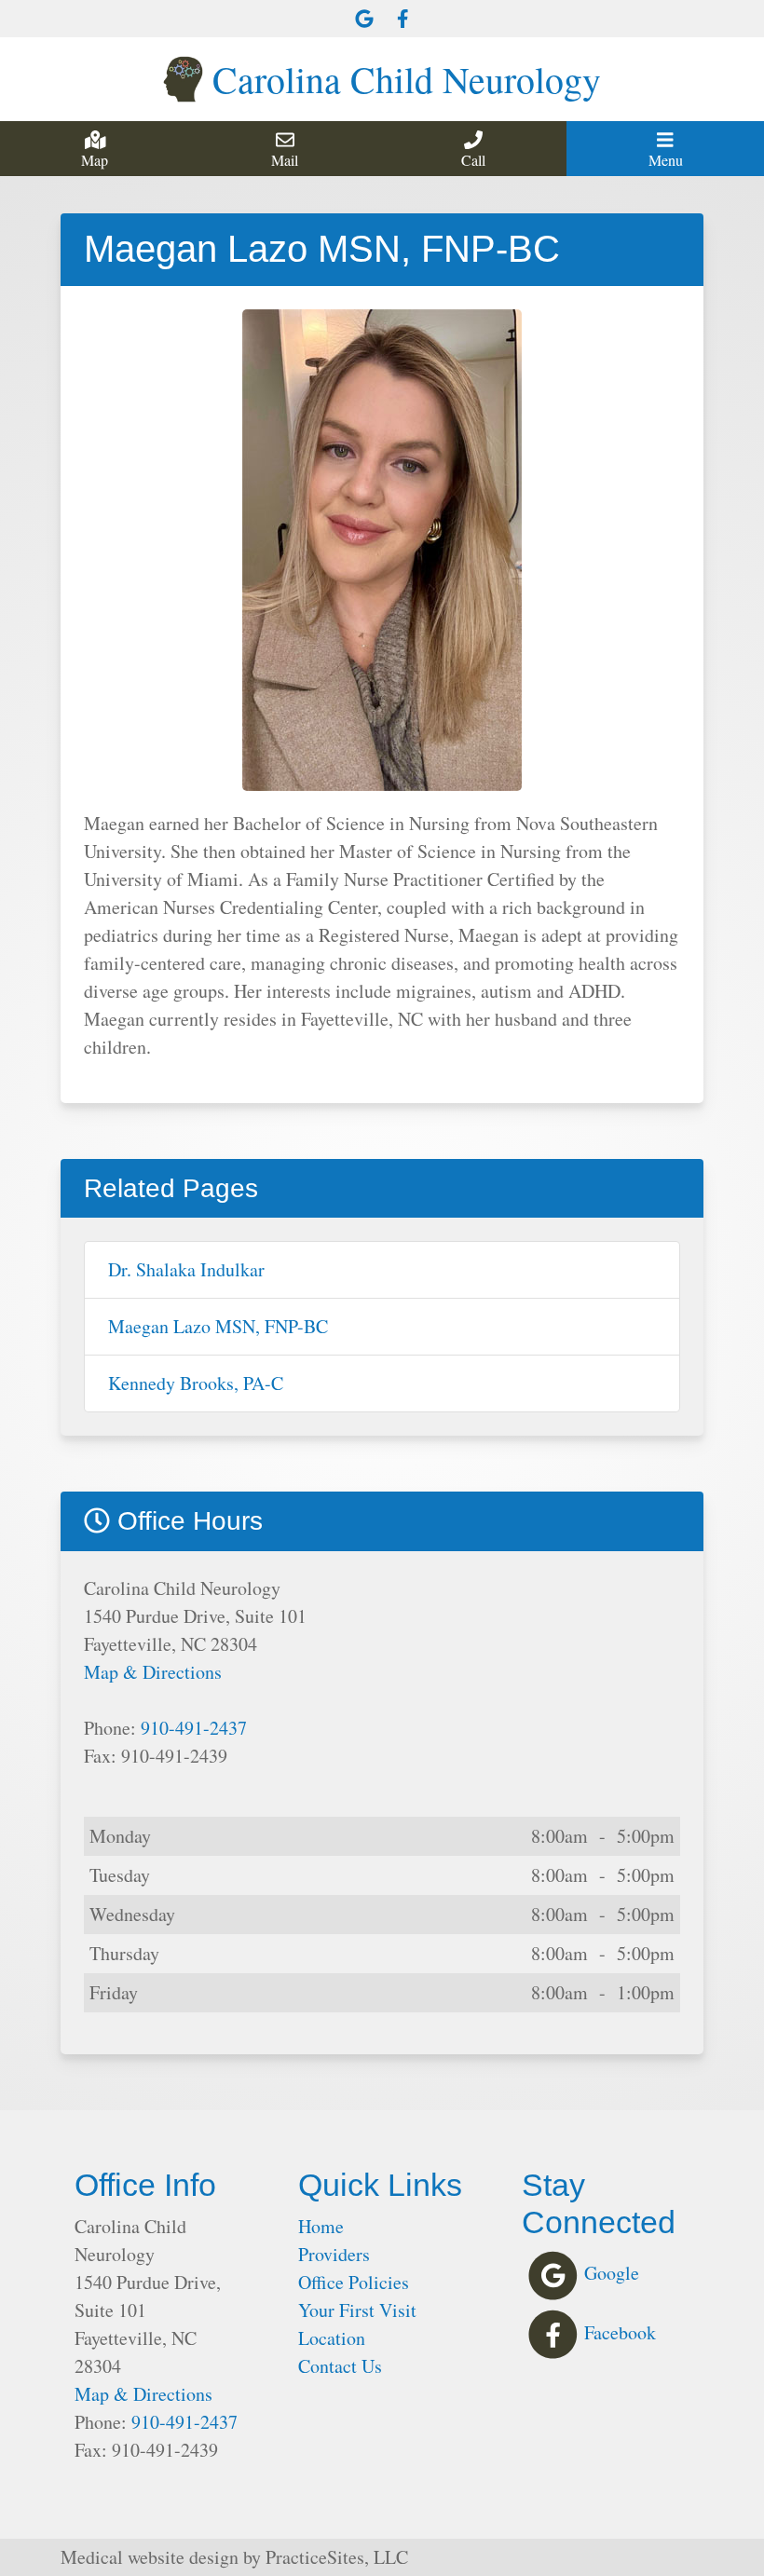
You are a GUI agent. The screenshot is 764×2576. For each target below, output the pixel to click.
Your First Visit (357, 2310)
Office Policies (354, 2282)
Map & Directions (153, 1672)
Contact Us (340, 2366)
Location (332, 2338)
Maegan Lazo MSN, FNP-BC (218, 1326)
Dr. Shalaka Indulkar (186, 1269)
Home (321, 2226)
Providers (334, 2254)
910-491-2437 (194, 1728)
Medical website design (150, 2557)
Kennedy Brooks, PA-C (196, 1383)
